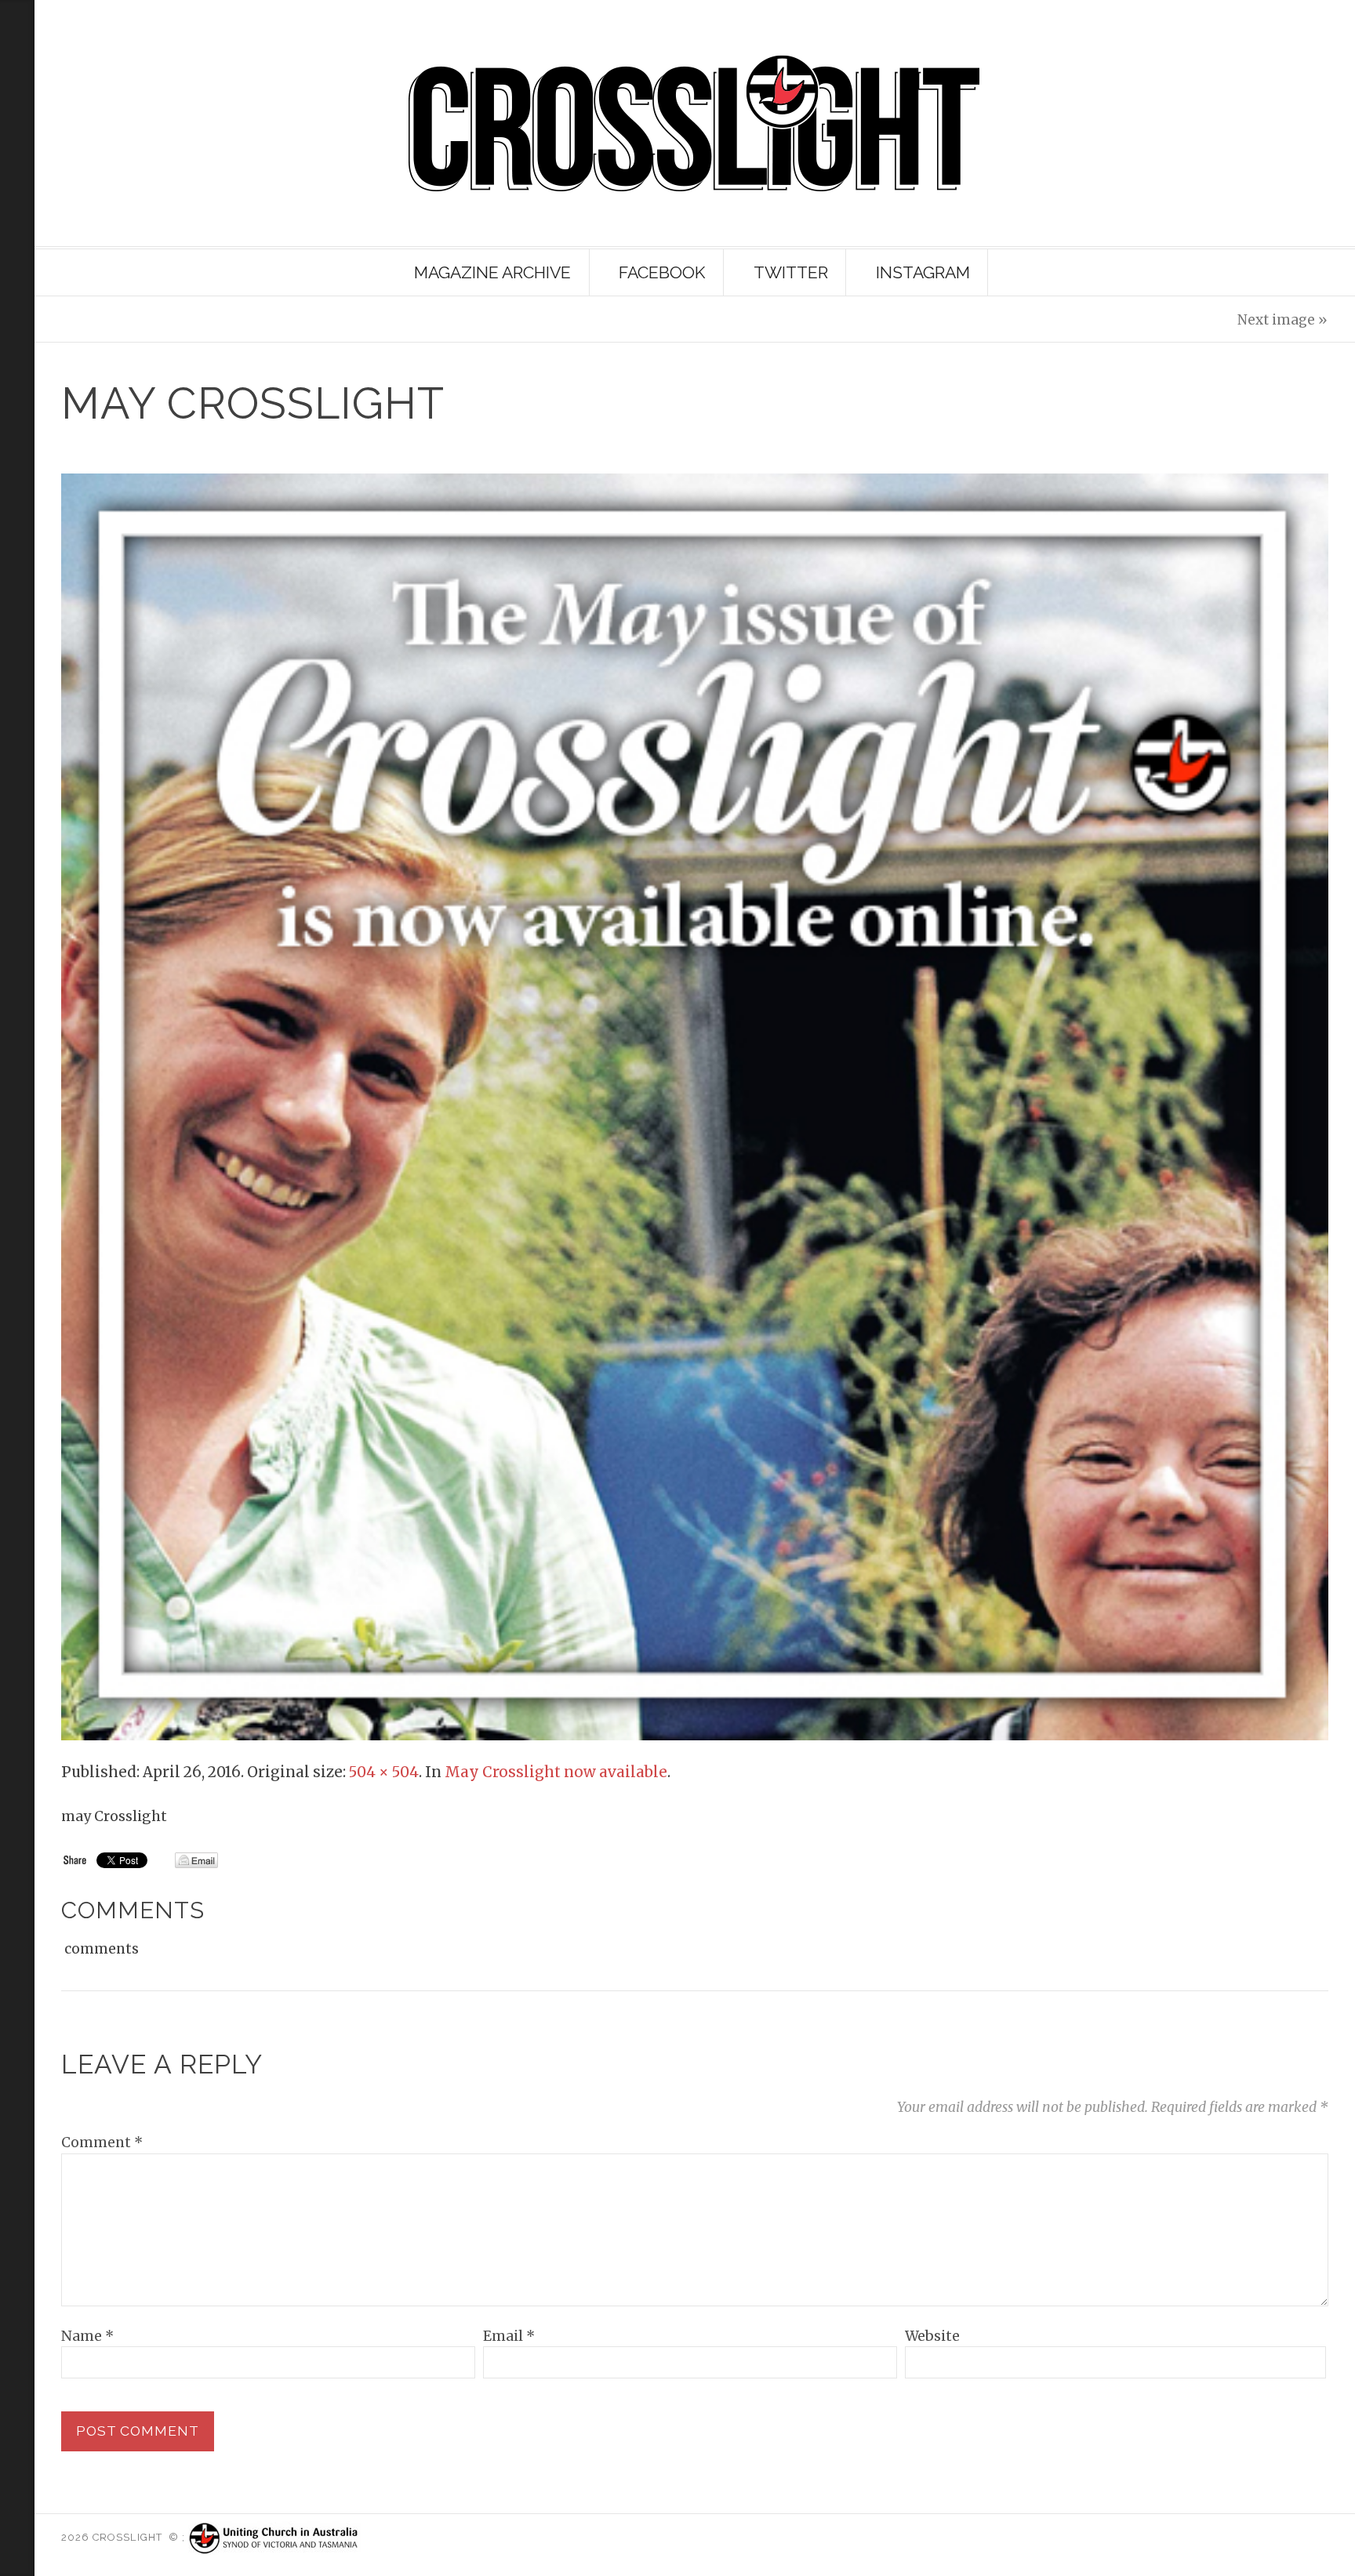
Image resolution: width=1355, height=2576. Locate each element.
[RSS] (17, 86)
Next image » (1282, 320)
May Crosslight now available (556, 1772)
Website (932, 2336)
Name (87, 2336)
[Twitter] (14, 192)
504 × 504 (384, 1772)
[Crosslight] (694, 123)
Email (509, 2336)
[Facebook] (14, 218)
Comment (102, 2142)
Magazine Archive (492, 272)
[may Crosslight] (694, 1106)
